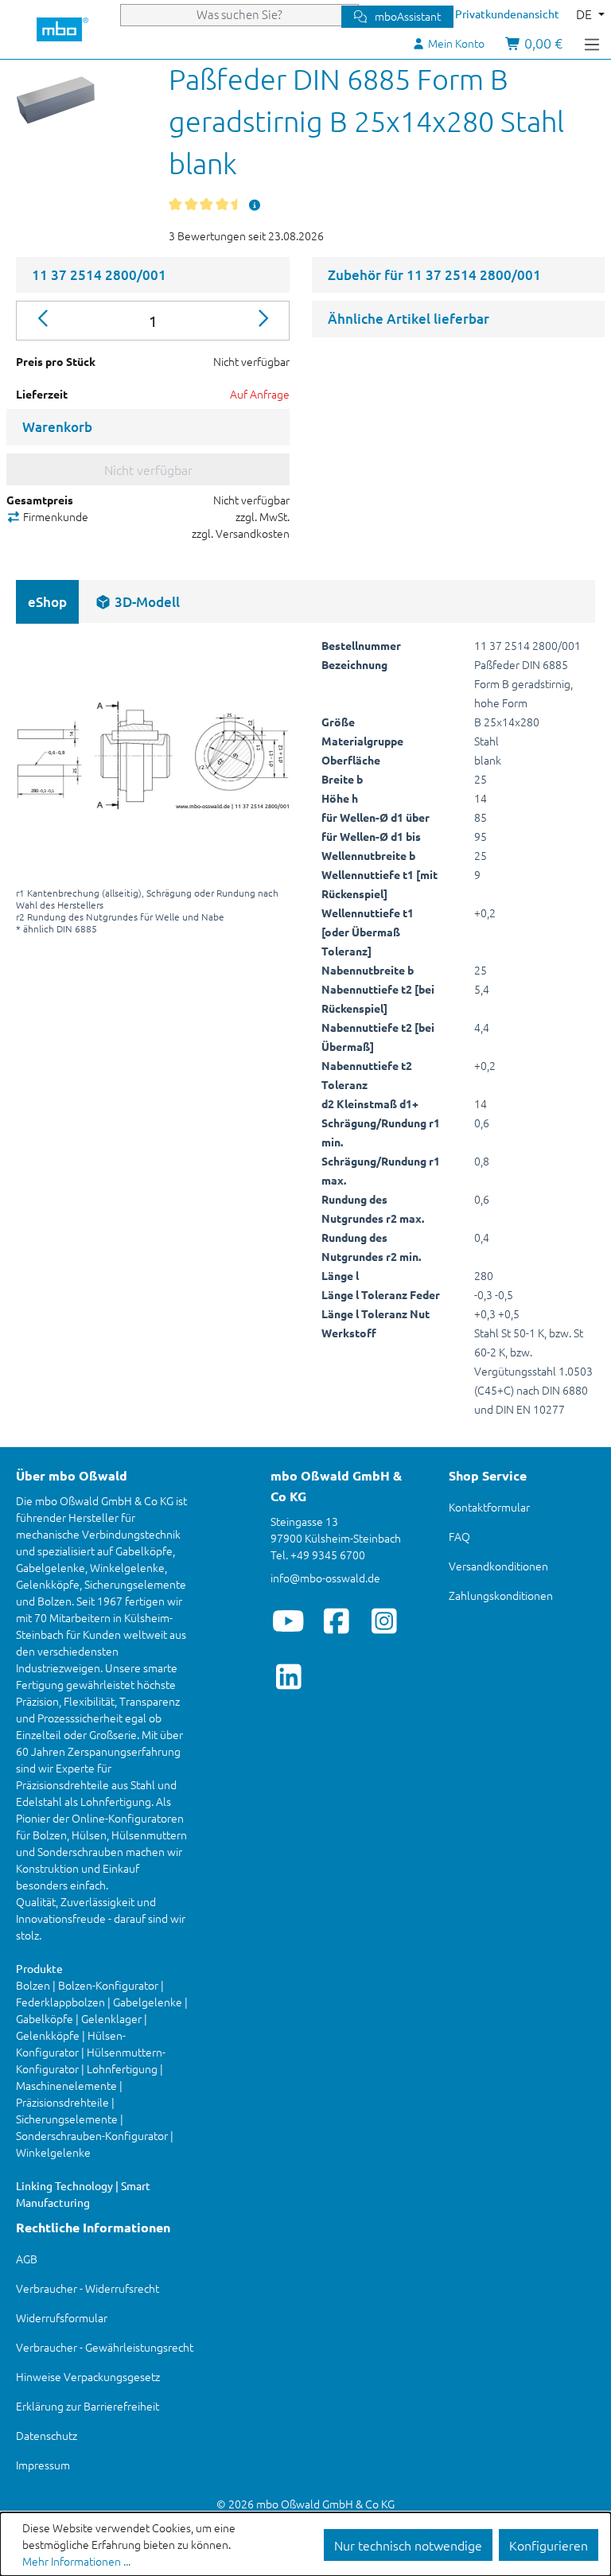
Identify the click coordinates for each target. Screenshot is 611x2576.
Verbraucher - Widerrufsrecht (88, 2288)
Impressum (43, 2465)
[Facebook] (336, 1621)
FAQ (459, 1536)
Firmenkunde (54, 516)
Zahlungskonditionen (501, 1595)
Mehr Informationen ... (76, 2561)
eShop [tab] (47, 602)
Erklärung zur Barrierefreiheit (88, 2406)
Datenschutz (47, 2435)
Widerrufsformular (62, 2317)
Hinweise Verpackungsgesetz (88, 2376)
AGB (27, 2259)
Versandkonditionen (498, 1566)
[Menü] (592, 43)
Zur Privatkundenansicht (498, 14)
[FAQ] (255, 204)
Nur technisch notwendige (408, 2545)
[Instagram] (384, 1621)
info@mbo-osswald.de (325, 1578)
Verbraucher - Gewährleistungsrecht (105, 2347)
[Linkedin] (288, 1676)
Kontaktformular (489, 1507)
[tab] (137, 602)
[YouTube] (288, 1621)
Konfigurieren (549, 2545)
